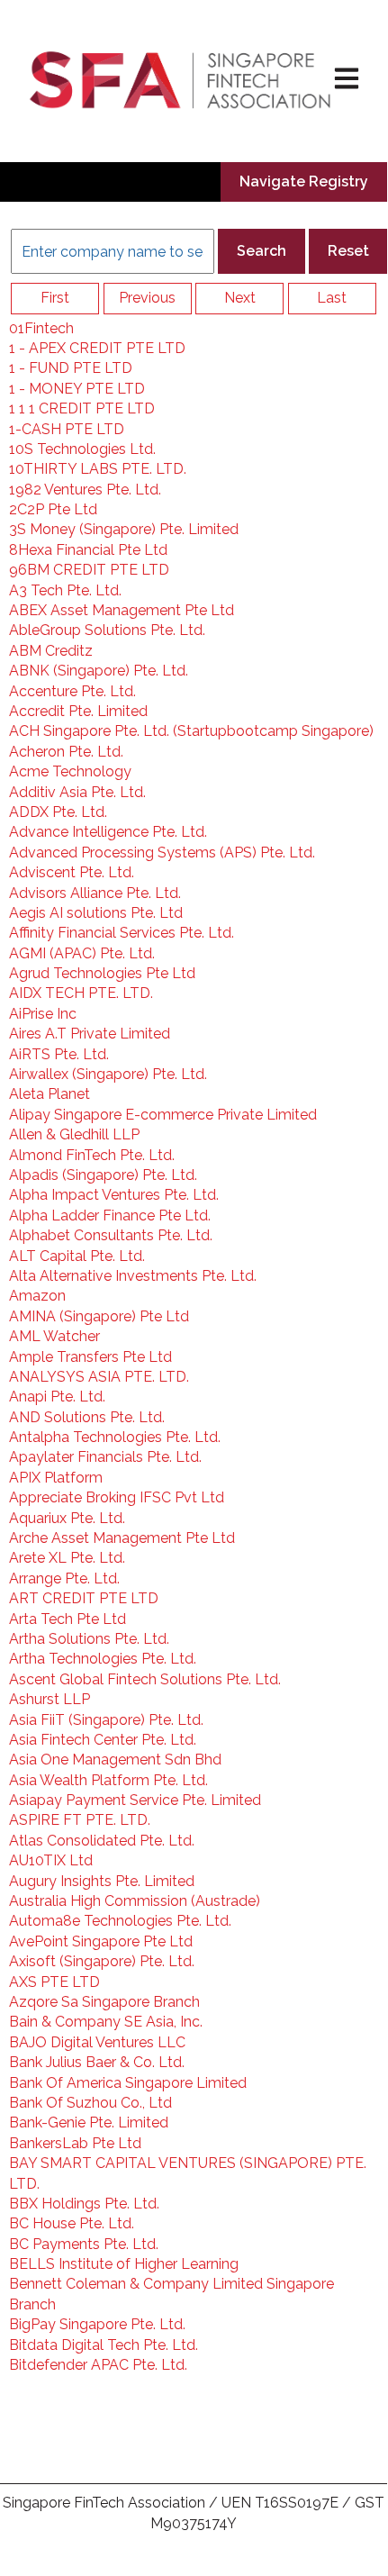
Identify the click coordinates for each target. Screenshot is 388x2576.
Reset (348, 251)
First (55, 298)
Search (262, 251)
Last (332, 298)
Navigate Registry (304, 181)
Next (240, 298)
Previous (147, 298)
